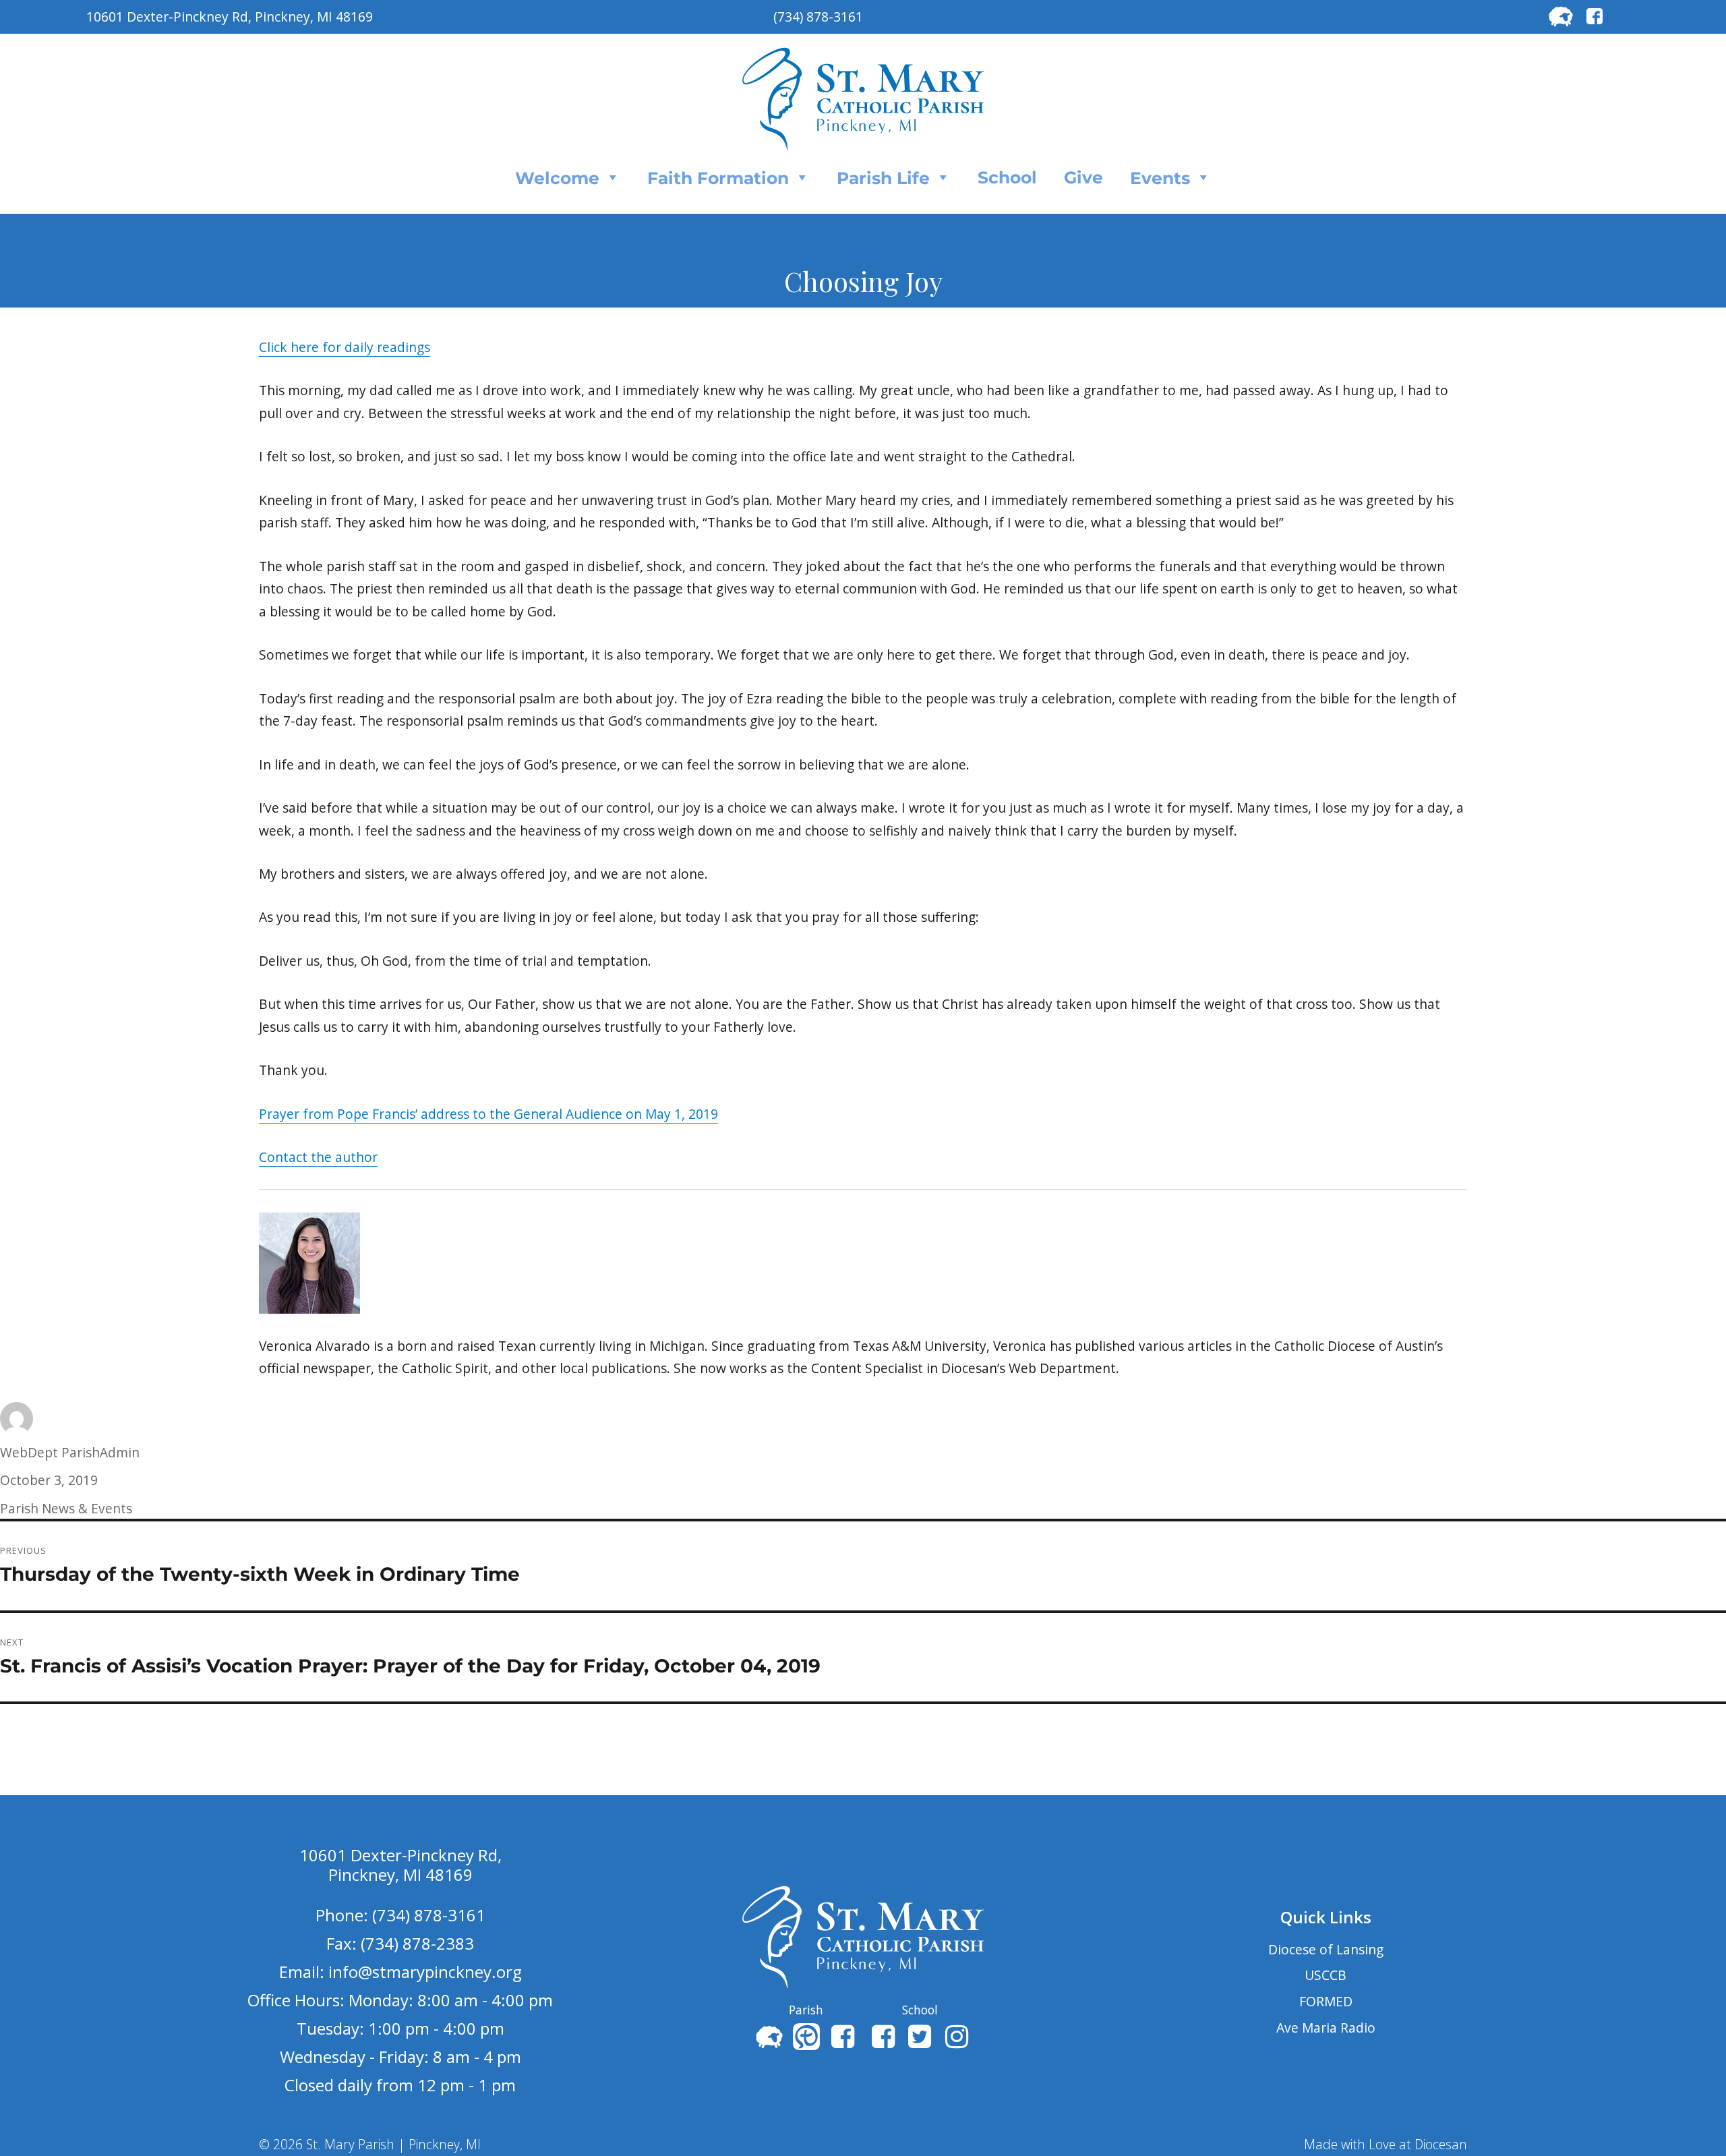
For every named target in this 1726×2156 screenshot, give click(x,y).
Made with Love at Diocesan (1386, 2144)
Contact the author (318, 1157)
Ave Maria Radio (1326, 2028)
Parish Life (883, 178)
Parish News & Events (66, 1508)
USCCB (1326, 1975)
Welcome (557, 178)
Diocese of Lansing (1326, 1949)
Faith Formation (718, 178)
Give (1083, 177)
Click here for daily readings (345, 347)
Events (1160, 178)
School (1007, 177)
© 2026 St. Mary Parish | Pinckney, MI (370, 2144)
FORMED (1326, 2001)
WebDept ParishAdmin (70, 1452)
